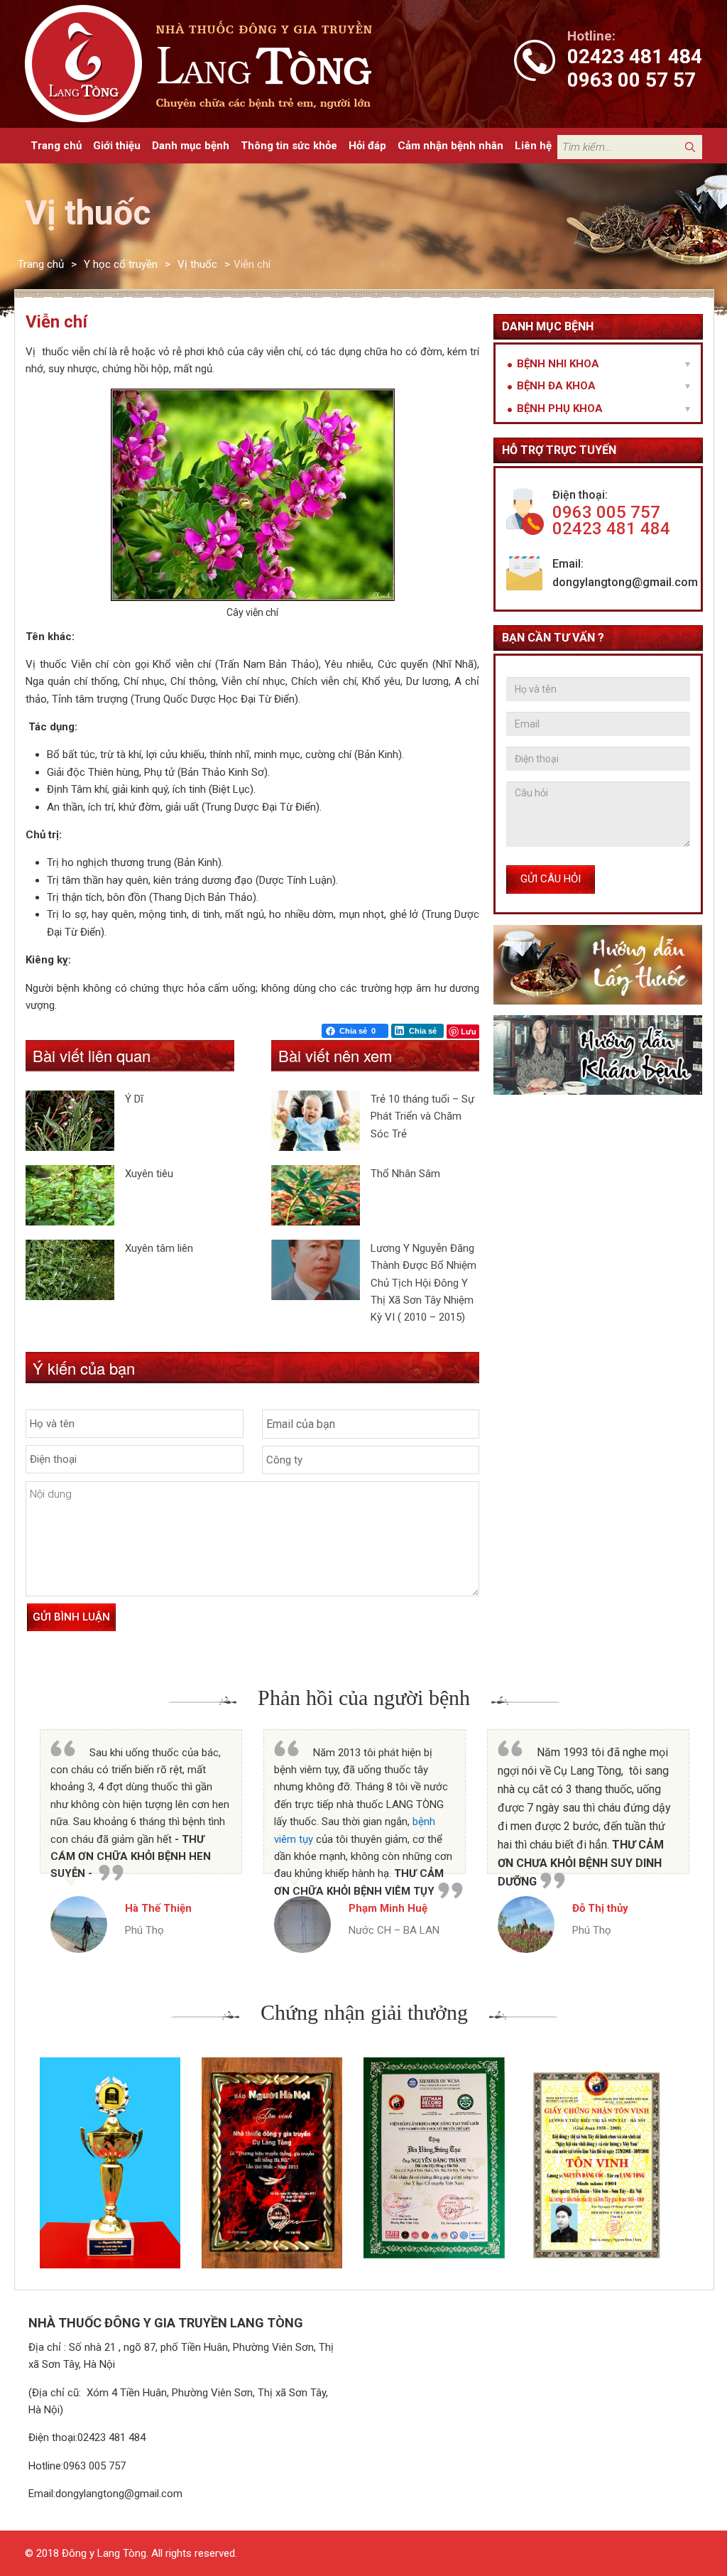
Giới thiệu (117, 146)
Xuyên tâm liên (159, 1248)
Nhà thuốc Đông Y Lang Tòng (234, 64)
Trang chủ (56, 146)
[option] (141, 1841)
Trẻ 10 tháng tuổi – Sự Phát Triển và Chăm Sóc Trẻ (422, 1116)
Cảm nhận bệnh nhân (450, 146)
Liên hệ (533, 146)
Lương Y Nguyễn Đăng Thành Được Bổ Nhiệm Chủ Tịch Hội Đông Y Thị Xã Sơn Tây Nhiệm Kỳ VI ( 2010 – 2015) (423, 1283)
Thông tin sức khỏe (289, 146)
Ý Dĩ (134, 1099)
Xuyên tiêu (149, 1174)
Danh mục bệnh (191, 146)
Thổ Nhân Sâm (405, 1174)
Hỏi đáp (367, 146)
